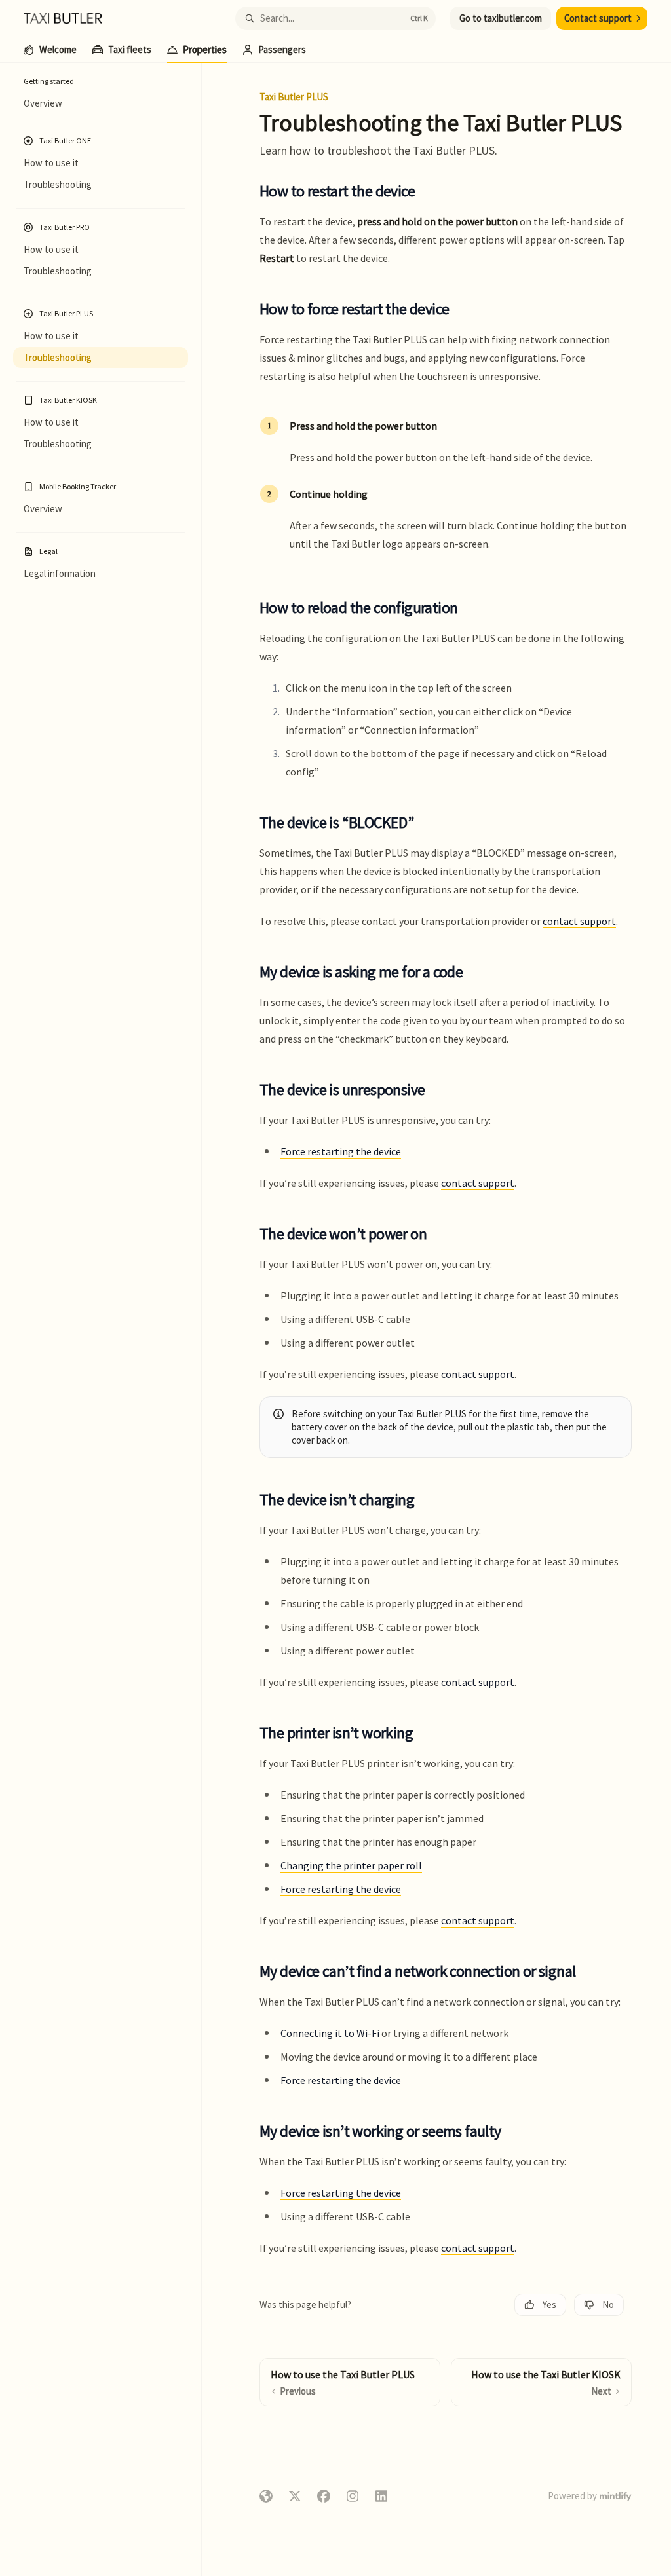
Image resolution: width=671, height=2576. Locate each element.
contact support (579, 921)
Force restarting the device (341, 1151)
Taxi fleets (130, 49)
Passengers (282, 49)
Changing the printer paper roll (351, 1865)
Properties (205, 49)
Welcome (58, 49)
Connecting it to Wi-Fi (330, 2033)
